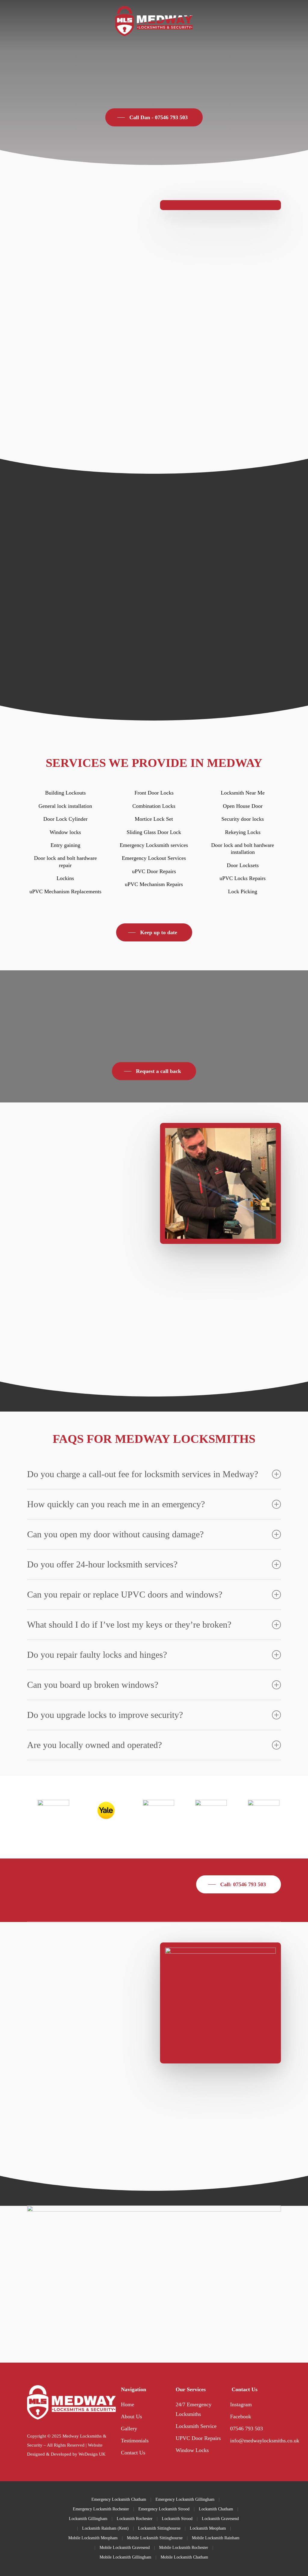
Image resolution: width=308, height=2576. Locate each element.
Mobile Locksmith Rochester (184, 2548)
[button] (154, 117)
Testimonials (135, 2441)
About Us (131, 2416)
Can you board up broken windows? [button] (93, 1685)
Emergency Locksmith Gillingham (185, 2499)
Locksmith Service (196, 2426)
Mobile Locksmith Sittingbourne (155, 2538)
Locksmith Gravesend (220, 2519)
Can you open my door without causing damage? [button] (115, 1534)
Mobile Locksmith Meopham (93, 2538)
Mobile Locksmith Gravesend (125, 2548)
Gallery (129, 2429)
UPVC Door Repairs (198, 2438)
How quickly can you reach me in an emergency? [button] (116, 1504)
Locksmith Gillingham (88, 2519)
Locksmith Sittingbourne (159, 2528)
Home (128, 2404)
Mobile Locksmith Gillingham (125, 2557)
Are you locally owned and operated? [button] (94, 1745)
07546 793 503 (246, 2429)
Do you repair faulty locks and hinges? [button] (97, 1655)
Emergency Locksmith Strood (164, 2509)
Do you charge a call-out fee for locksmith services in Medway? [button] (143, 1474)
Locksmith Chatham (216, 2509)
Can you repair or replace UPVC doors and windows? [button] (125, 1594)
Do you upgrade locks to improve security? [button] (105, 1715)
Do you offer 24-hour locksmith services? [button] (102, 1564)
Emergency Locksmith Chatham (119, 2499)
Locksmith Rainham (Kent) (105, 2528)
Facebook (241, 2416)
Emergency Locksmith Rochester (101, 2509)
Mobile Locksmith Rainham (216, 2538)
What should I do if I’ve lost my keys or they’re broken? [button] (129, 1624)
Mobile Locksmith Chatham (184, 2557)
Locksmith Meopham (208, 2528)
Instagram (241, 2404)
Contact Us (133, 2453)
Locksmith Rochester (135, 2519)
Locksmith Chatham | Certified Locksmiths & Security (87, 2123)
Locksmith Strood (177, 2519)
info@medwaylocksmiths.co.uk (265, 2441)
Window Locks (192, 2450)
